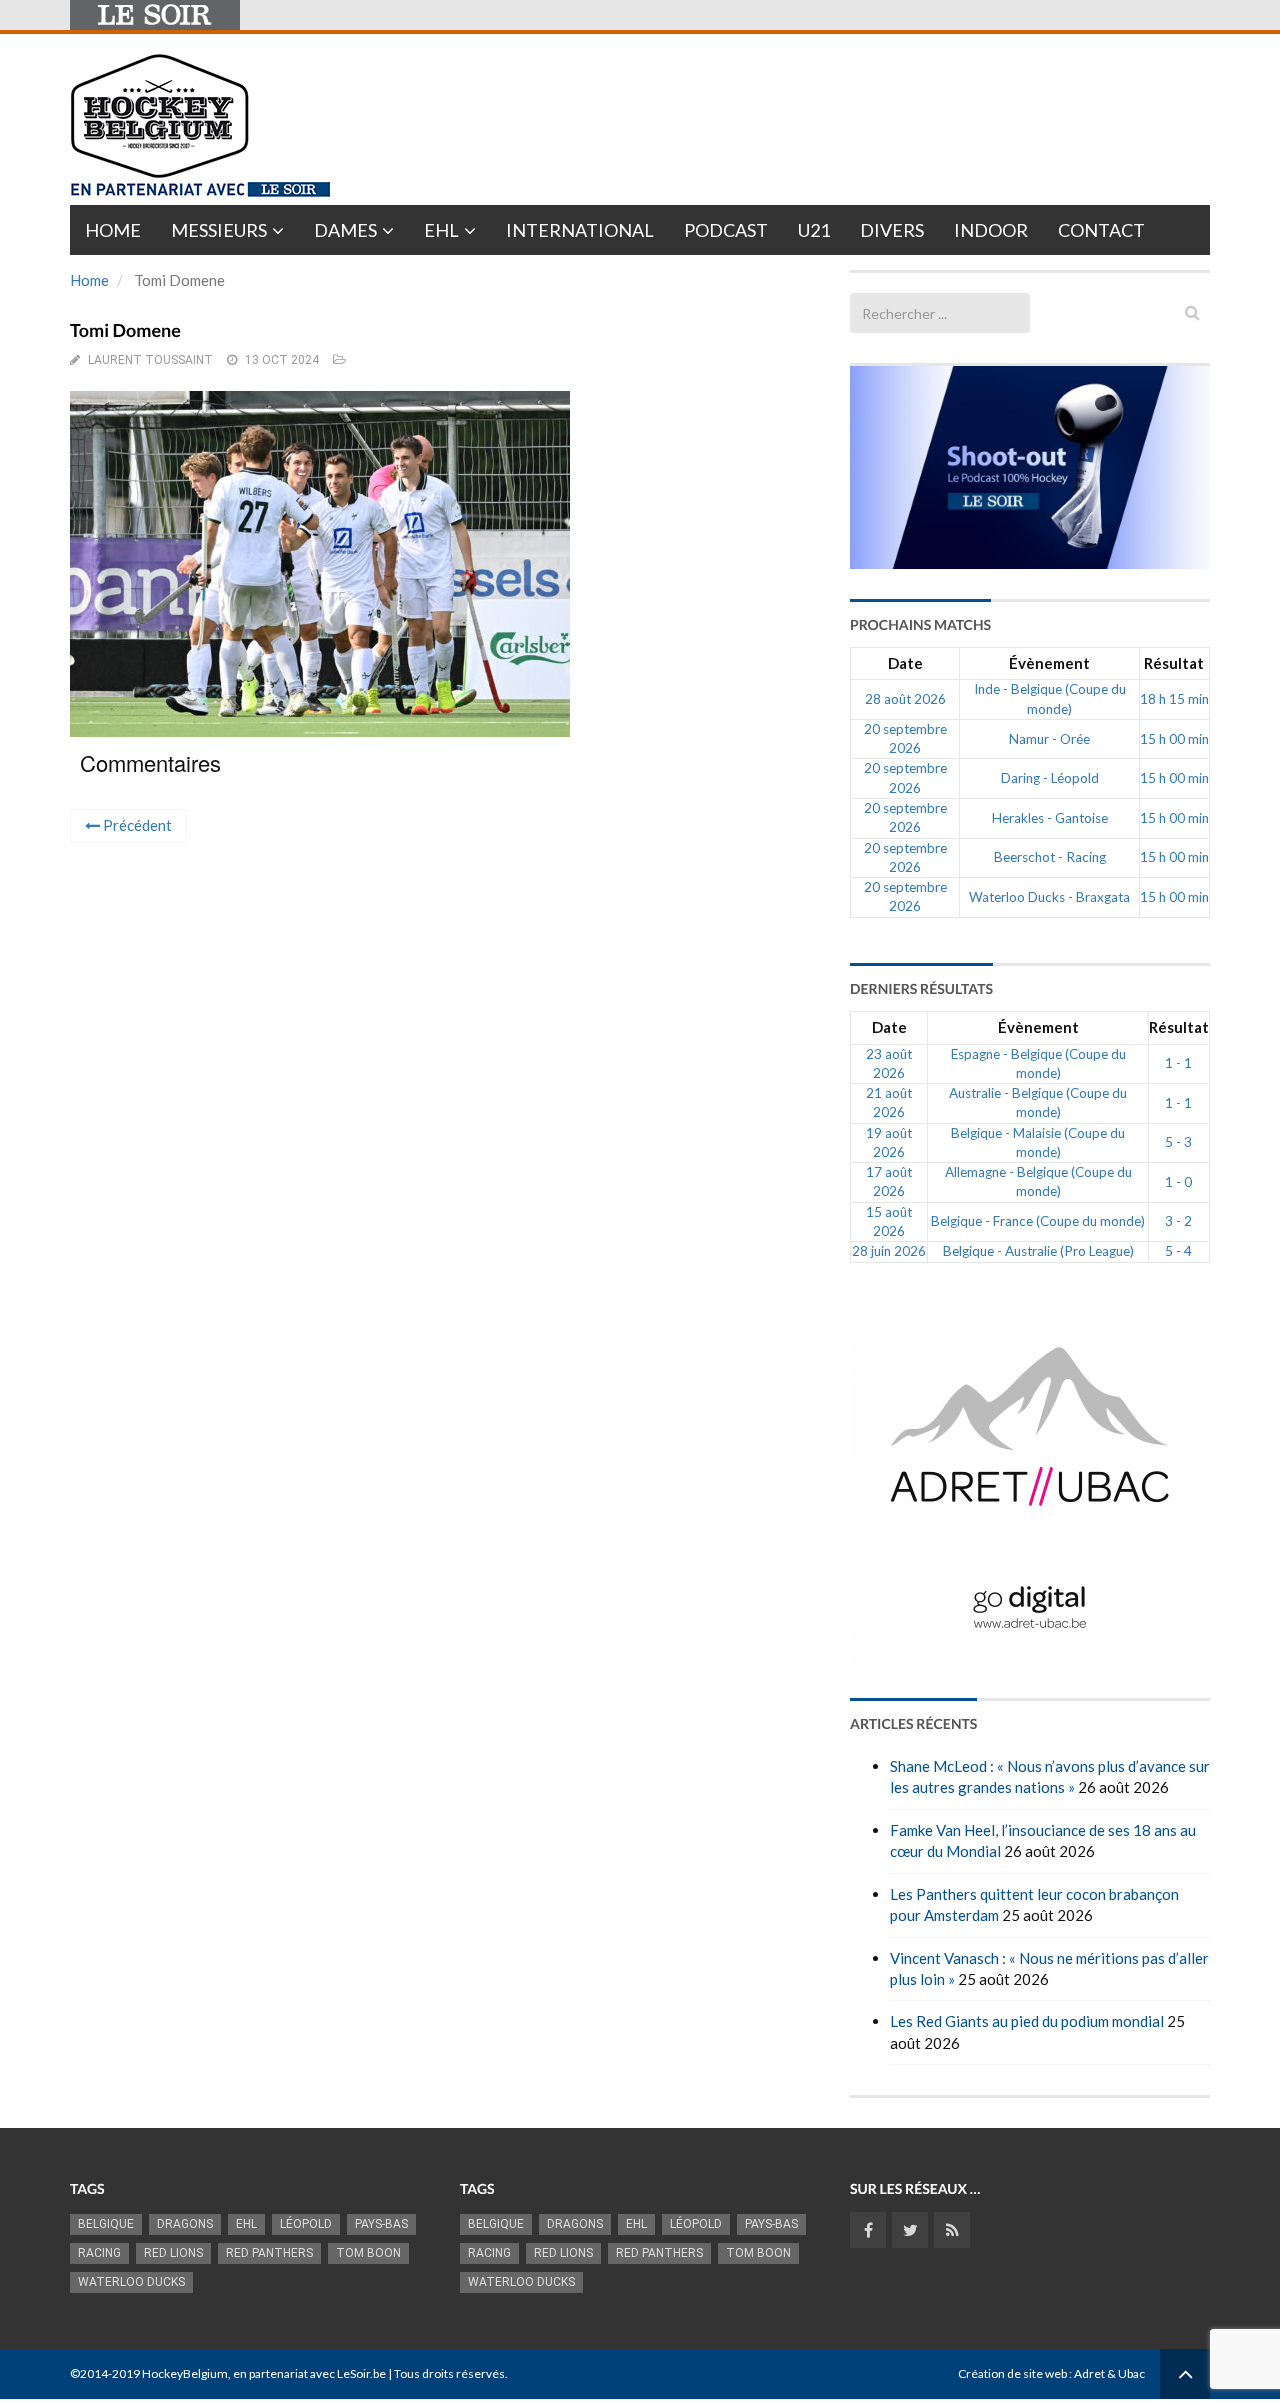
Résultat (1174, 663)
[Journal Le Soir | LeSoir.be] (155, 15)
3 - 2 (1178, 1221)
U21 (814, 230)
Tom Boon (368, 2253)
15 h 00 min (1174, 739)
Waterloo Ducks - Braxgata (1049, 897)
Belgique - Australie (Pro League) (1038, 1251)
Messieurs (219, 230)
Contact (1101, 230)
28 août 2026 (905, 699)
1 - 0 (1178, 1182)
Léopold (306, 2224)
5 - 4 (1178, 1251)
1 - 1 (1178, 1063)
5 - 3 (1178, 1142)
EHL (441, 230)
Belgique (106, 2224)
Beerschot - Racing (1050, 857)
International (580, 230)
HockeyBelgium (185, 2373)
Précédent (136, 825)
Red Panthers (269, 2253)
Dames (345, 230)
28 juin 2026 (889, 1251)
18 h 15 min (1174, 699)
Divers (892, 230)
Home (113, 230)
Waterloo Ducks (131, 2282)
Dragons (185, 2224)
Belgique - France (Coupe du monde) (1038, 1221)
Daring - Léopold (1050, 778)
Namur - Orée (1049, 739)
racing (99, 2253)
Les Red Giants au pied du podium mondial (1027, 2021)
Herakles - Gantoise (1050, 818)
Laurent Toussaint (150, 360)
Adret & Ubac (1109, 2373)
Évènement (1049, 663)
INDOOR (991, 230)
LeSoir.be (361, 2373)
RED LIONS (173, 2253)
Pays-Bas (381, 2224)
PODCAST (726, 230)
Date (905, 663)
